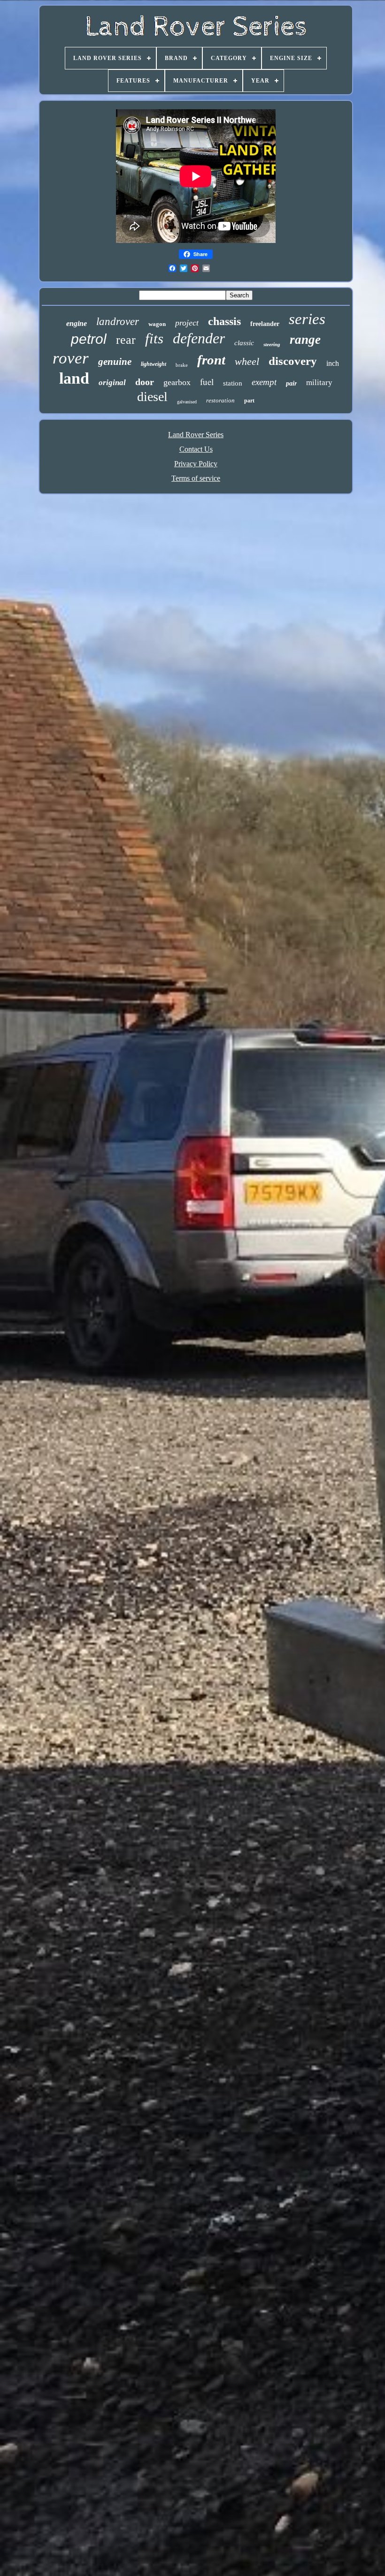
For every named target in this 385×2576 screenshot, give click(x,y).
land (74, 378)
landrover (118, 322)
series (307, 319)
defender (199, 338)
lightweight (154, 364)
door (145, 382)
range (305, 340)
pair (291, 383)
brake (182, 365)
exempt (264, 382)
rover (71, 358)
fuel (207, 382)
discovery (293, 361)
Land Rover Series (196, 435)
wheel (247, 361)
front (211, 360)
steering (272, 344)
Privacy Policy (196, 464)
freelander (265, 324)
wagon (157, 324)
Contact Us (196, 449)
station (233, 383)
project (187, 323)
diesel (152, 397)
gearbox (177, 382)
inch (333, 363)
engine (77, 323)
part (249, 401)
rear (126, 340)
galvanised (187, 402)
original (112, 383)
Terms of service (196, 478)
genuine (115, 362)
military (319, 383)
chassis (224, 321)
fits (154, 338)
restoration (220, 400)
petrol (89, 339)
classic (244, 343)
